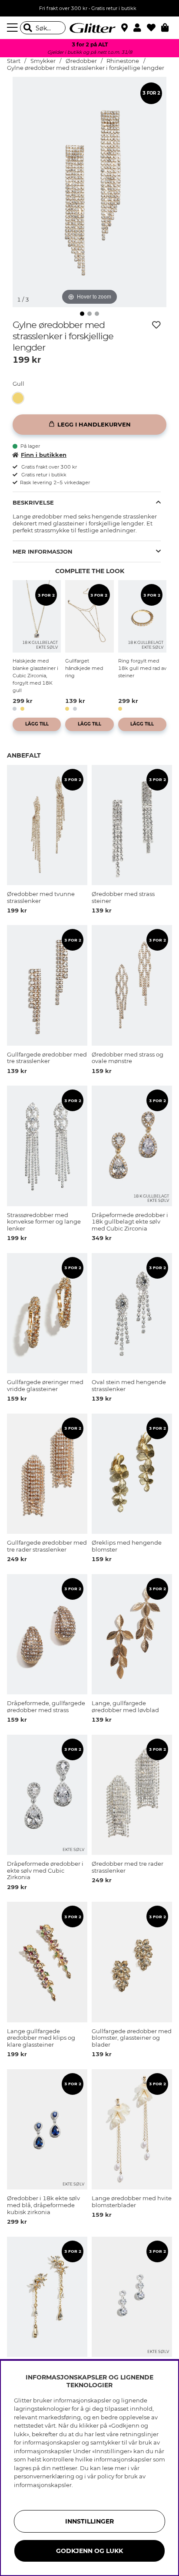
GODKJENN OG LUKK (89, 2551)
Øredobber (81, 61)
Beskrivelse (33, 502)
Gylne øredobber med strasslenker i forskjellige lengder (86, 68)
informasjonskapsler (43, 2485)
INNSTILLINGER (89, 2521)
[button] (140, 28)
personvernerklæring (44, 2476)
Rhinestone (123, 61)
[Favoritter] (154, 28)
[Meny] (13, 28)
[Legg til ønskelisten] (156, 325)
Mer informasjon (43, 551)
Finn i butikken (44, 455)
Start (14, 61)
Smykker (43, 61)
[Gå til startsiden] (89, 28)
